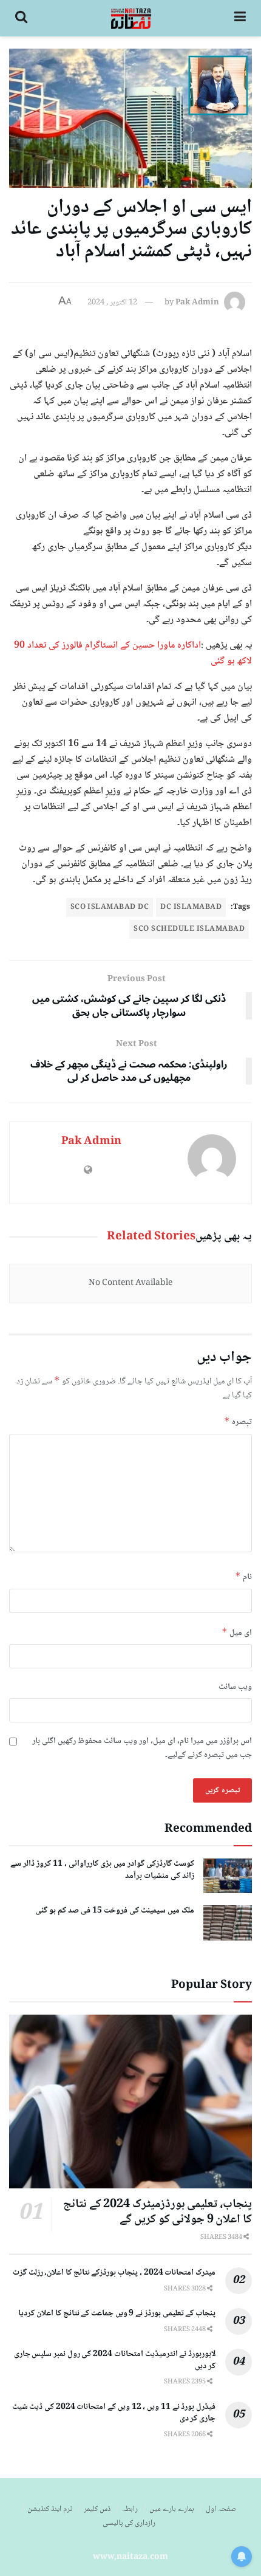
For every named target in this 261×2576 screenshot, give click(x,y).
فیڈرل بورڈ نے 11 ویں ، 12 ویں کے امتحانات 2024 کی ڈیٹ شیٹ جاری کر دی (114, 2413)
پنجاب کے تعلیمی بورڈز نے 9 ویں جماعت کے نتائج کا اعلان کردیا (117, 2314)
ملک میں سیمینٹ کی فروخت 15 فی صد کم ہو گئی (115, 1911)
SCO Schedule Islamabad (189, 929)
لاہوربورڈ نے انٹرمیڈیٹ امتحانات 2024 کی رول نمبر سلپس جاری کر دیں (115, 2360)
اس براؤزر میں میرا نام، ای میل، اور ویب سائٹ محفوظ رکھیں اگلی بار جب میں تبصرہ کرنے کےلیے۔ (142, 1748)
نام (243, 1577)
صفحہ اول (221, 2509)
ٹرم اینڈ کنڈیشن (50, 2509)
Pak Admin (197, 303)
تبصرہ (238, 1422)
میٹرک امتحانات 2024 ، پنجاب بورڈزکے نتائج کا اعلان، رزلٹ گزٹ (114, 2273)
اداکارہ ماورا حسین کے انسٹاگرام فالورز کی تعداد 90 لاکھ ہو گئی (133, 653)
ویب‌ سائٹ (235, 1687)
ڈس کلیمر (97, 2509)
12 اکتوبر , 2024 (112, 303)
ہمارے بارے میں (172, 2509)
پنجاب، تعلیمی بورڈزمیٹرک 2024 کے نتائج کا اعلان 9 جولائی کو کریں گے (158, 2212)
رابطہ (130, 2509)
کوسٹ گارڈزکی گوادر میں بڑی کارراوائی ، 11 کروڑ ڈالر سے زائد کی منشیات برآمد (102, 1870)
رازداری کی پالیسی (129, 2523)
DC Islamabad (191, 907)
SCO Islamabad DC (110, 907)
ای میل (237, 1633)
